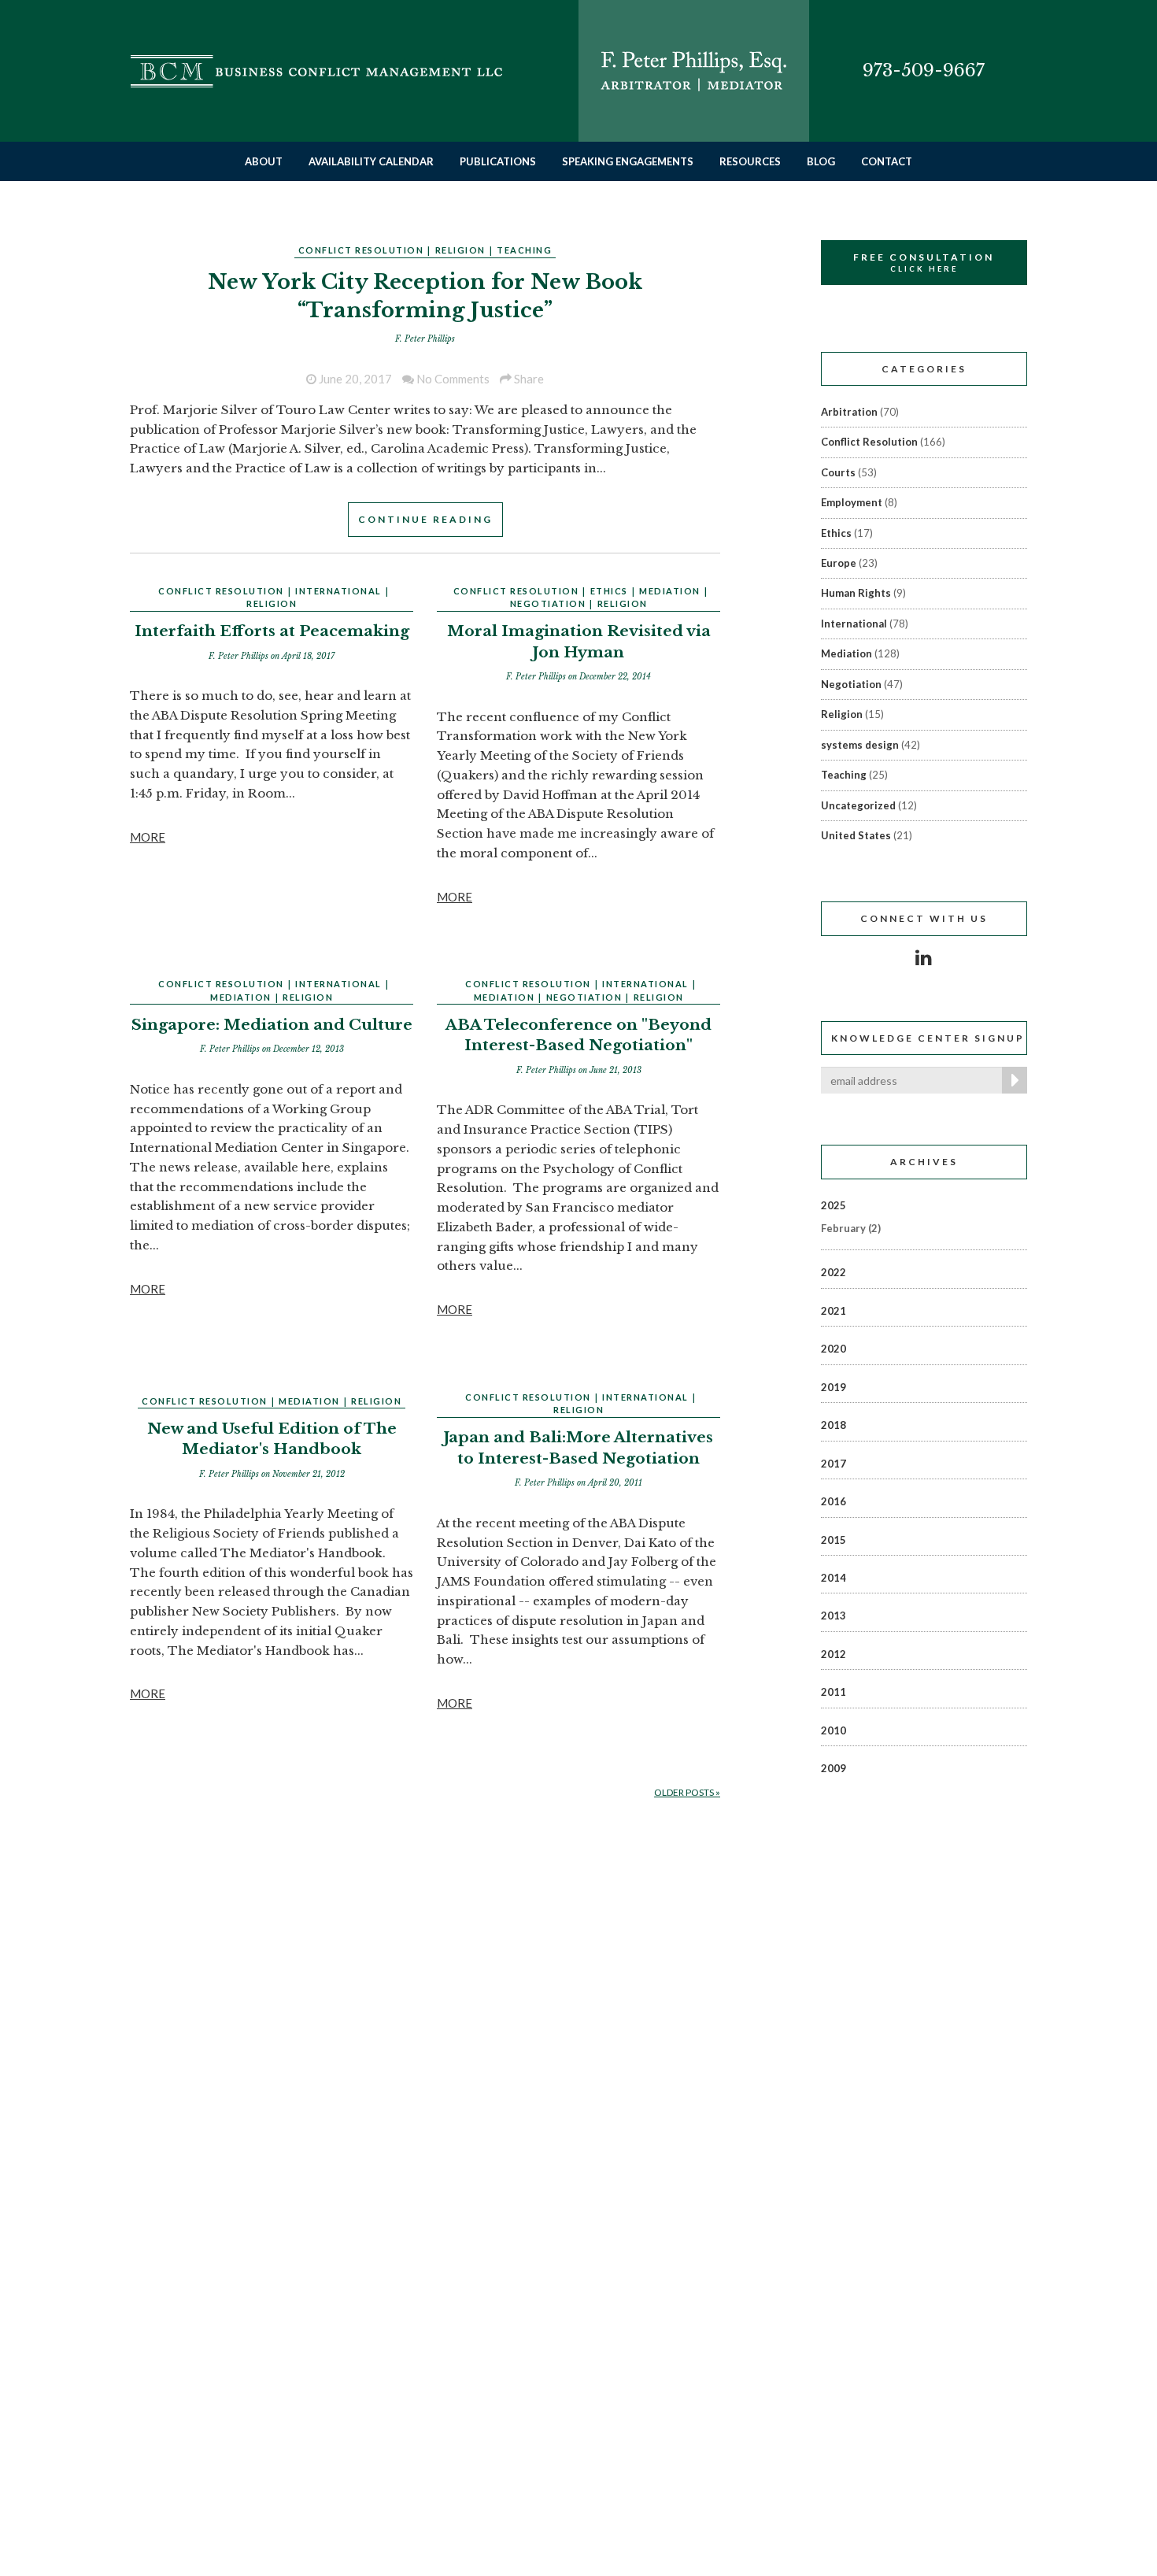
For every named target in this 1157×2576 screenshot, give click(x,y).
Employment (852, 502)
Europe (839, 563)
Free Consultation (924, 262)
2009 (834, 1768)
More (148, 837)
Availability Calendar (371, 161)
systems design (860, 745)
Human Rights (856, 593)
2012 (834, 1654)
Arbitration (849, 412)
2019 (834, 1387)
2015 (834, 1540)
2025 (834, 1205)
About (264, 161)
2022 (834, 1272)
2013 (834, 1616)
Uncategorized (858, 805)
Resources (750, 161)
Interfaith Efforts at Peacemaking (272, 631)
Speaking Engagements (628, 161)
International (338, 591)
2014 (834, 1578)
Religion (460, 250)
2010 (834, 1730)
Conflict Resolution (361, 250)
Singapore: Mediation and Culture (272, 1025)
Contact (887, 161)
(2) (851, 1228)
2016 (834, 1501)
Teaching (524, 250)
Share (528, 379)
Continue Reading (425, 519)
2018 (834, 1425)
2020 (834, 1349)
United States (856, 835)
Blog (821, 161)
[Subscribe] (1011, 1080)
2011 (834, 1692)
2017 (834, 1464)
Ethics (609, 591)
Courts (838, 472)
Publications (498, 161)
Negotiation (548, 603)
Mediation (670, 591)
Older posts (687, 1792)
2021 (834, 1311)
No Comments (452, 379)
